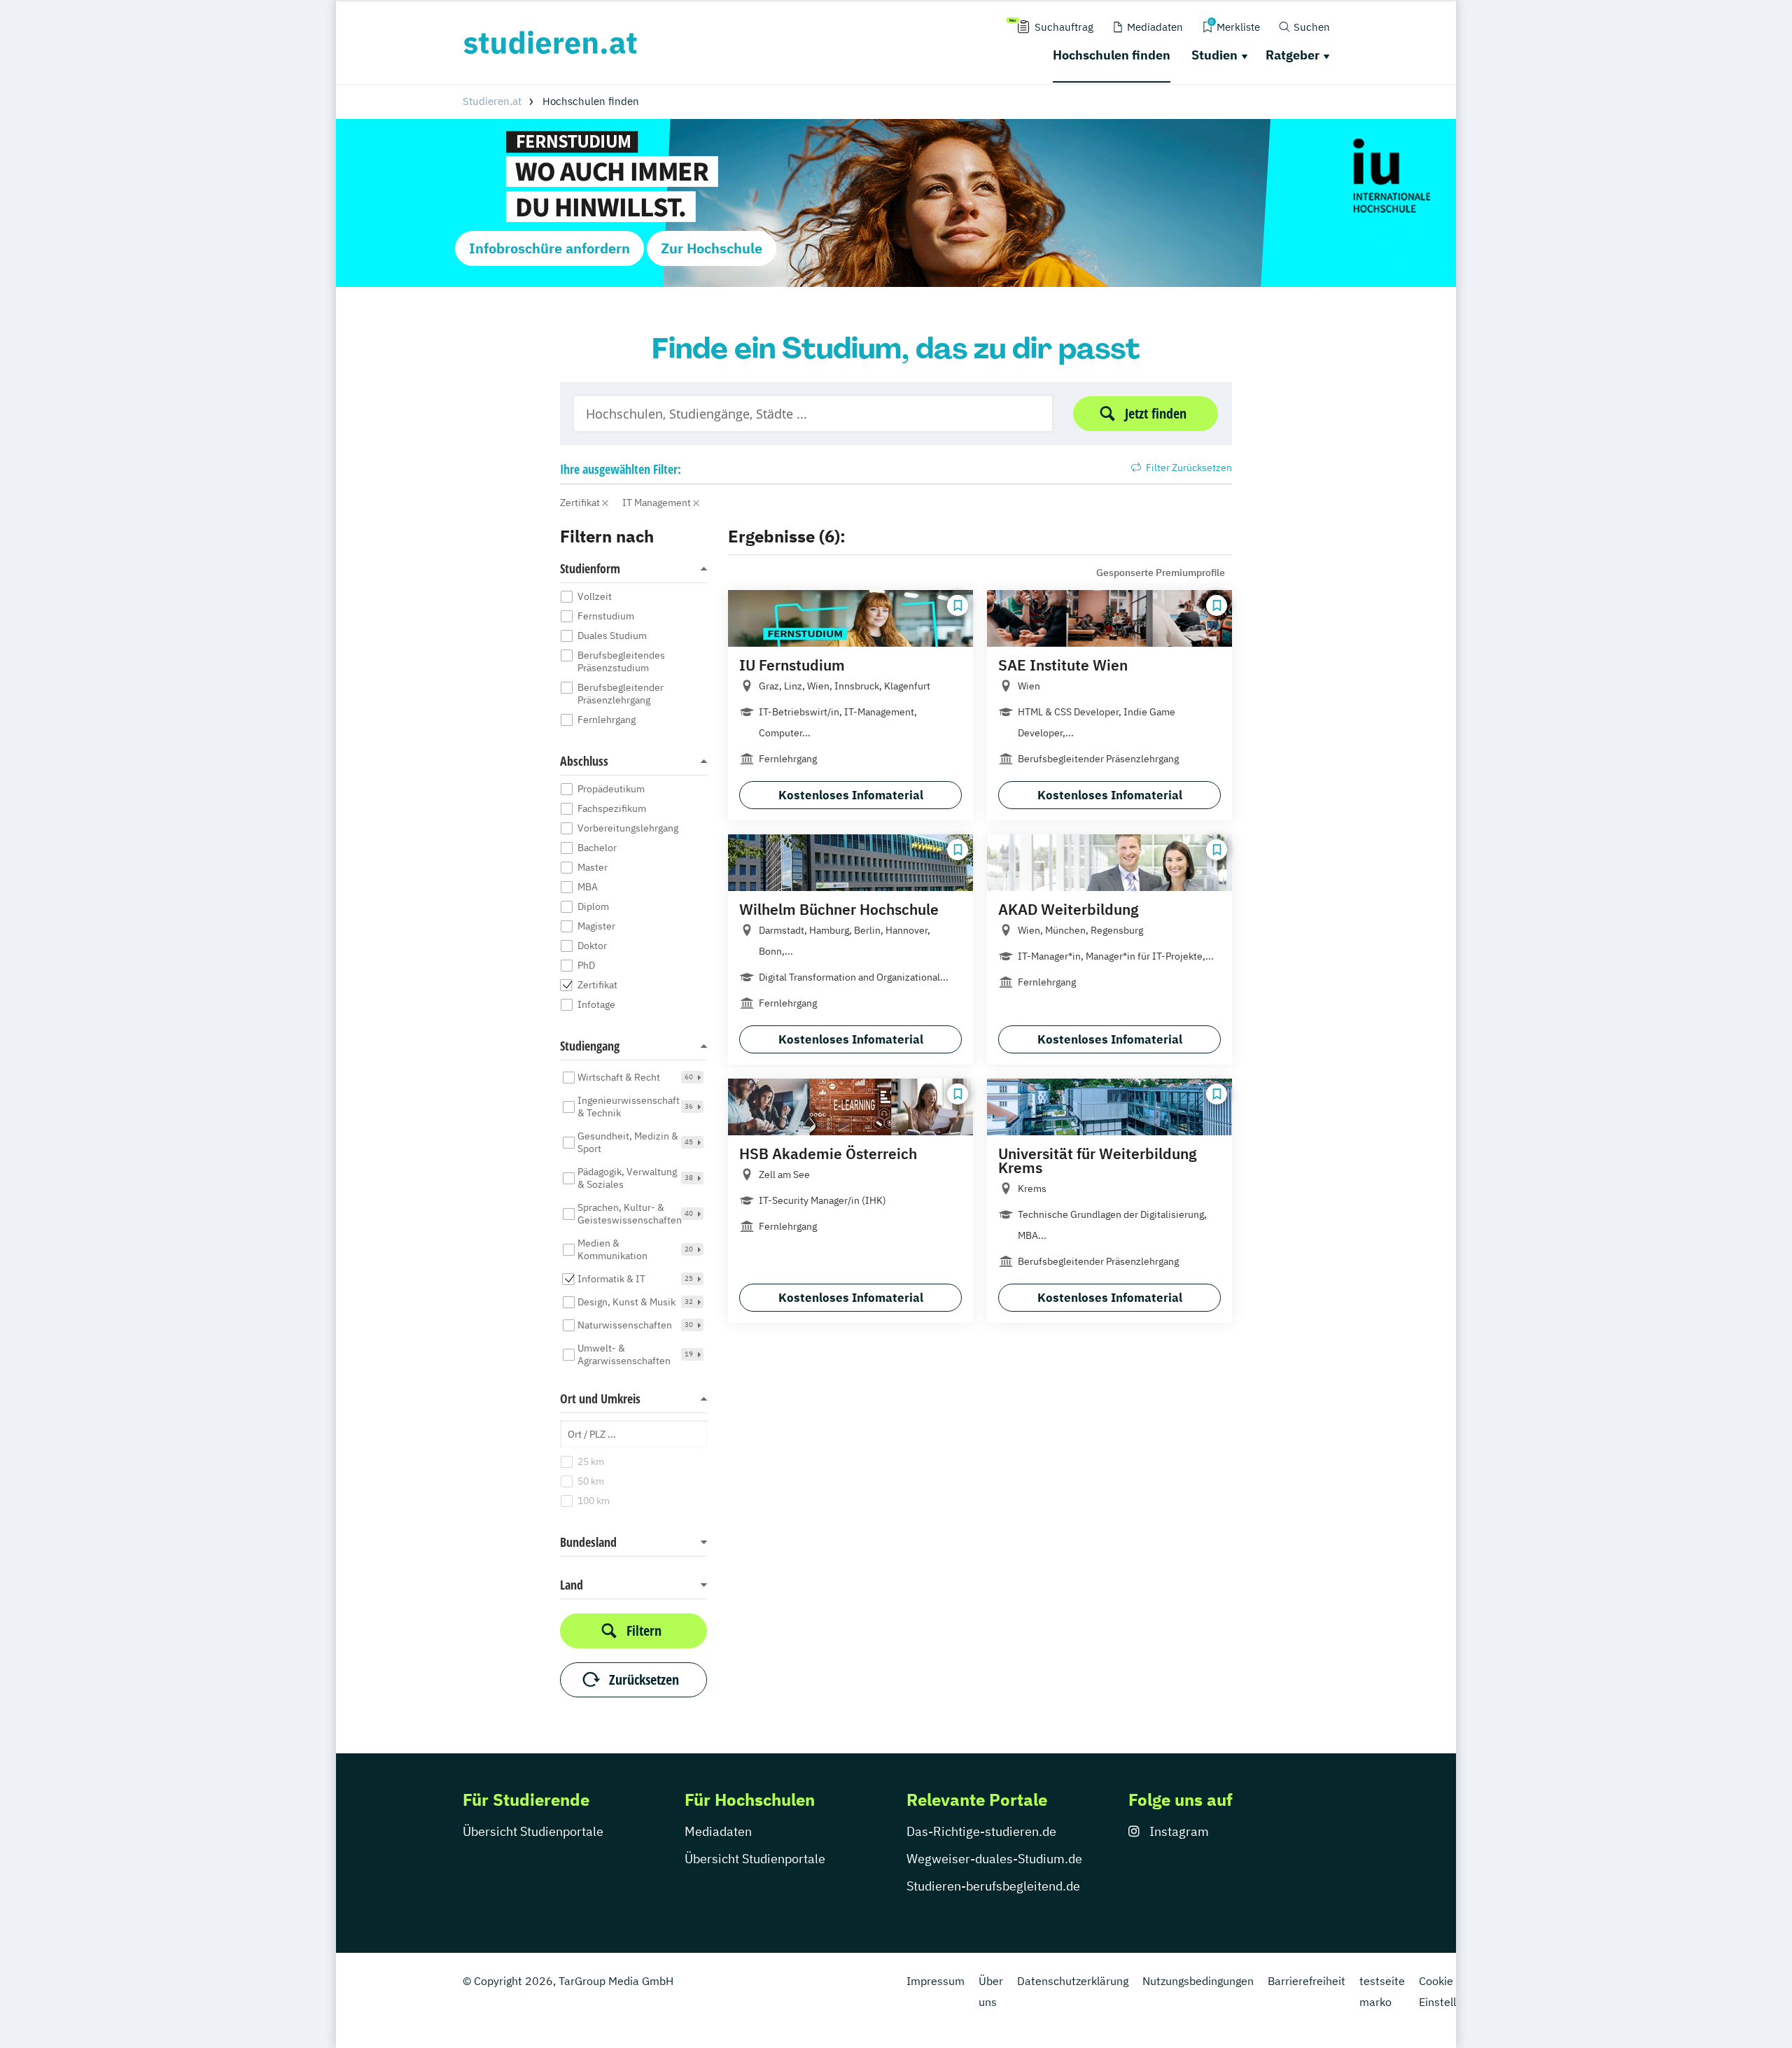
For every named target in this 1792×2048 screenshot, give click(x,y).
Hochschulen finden (1112, 55)
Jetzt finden (1156, 413)
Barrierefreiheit (1307, 1981)
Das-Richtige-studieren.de (981, 1831)
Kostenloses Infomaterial (851, 795)
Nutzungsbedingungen (1198, 1981)
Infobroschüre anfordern (549, 248)
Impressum (936, 1981)
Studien (1214, 55)
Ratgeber (1293, 55)
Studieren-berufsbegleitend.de (993, 1886)
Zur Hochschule (712, 248)
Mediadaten (718, 1831)
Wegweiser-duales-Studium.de (994, 1859)
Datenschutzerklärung (1073, 1981)
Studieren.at (492, 101)
